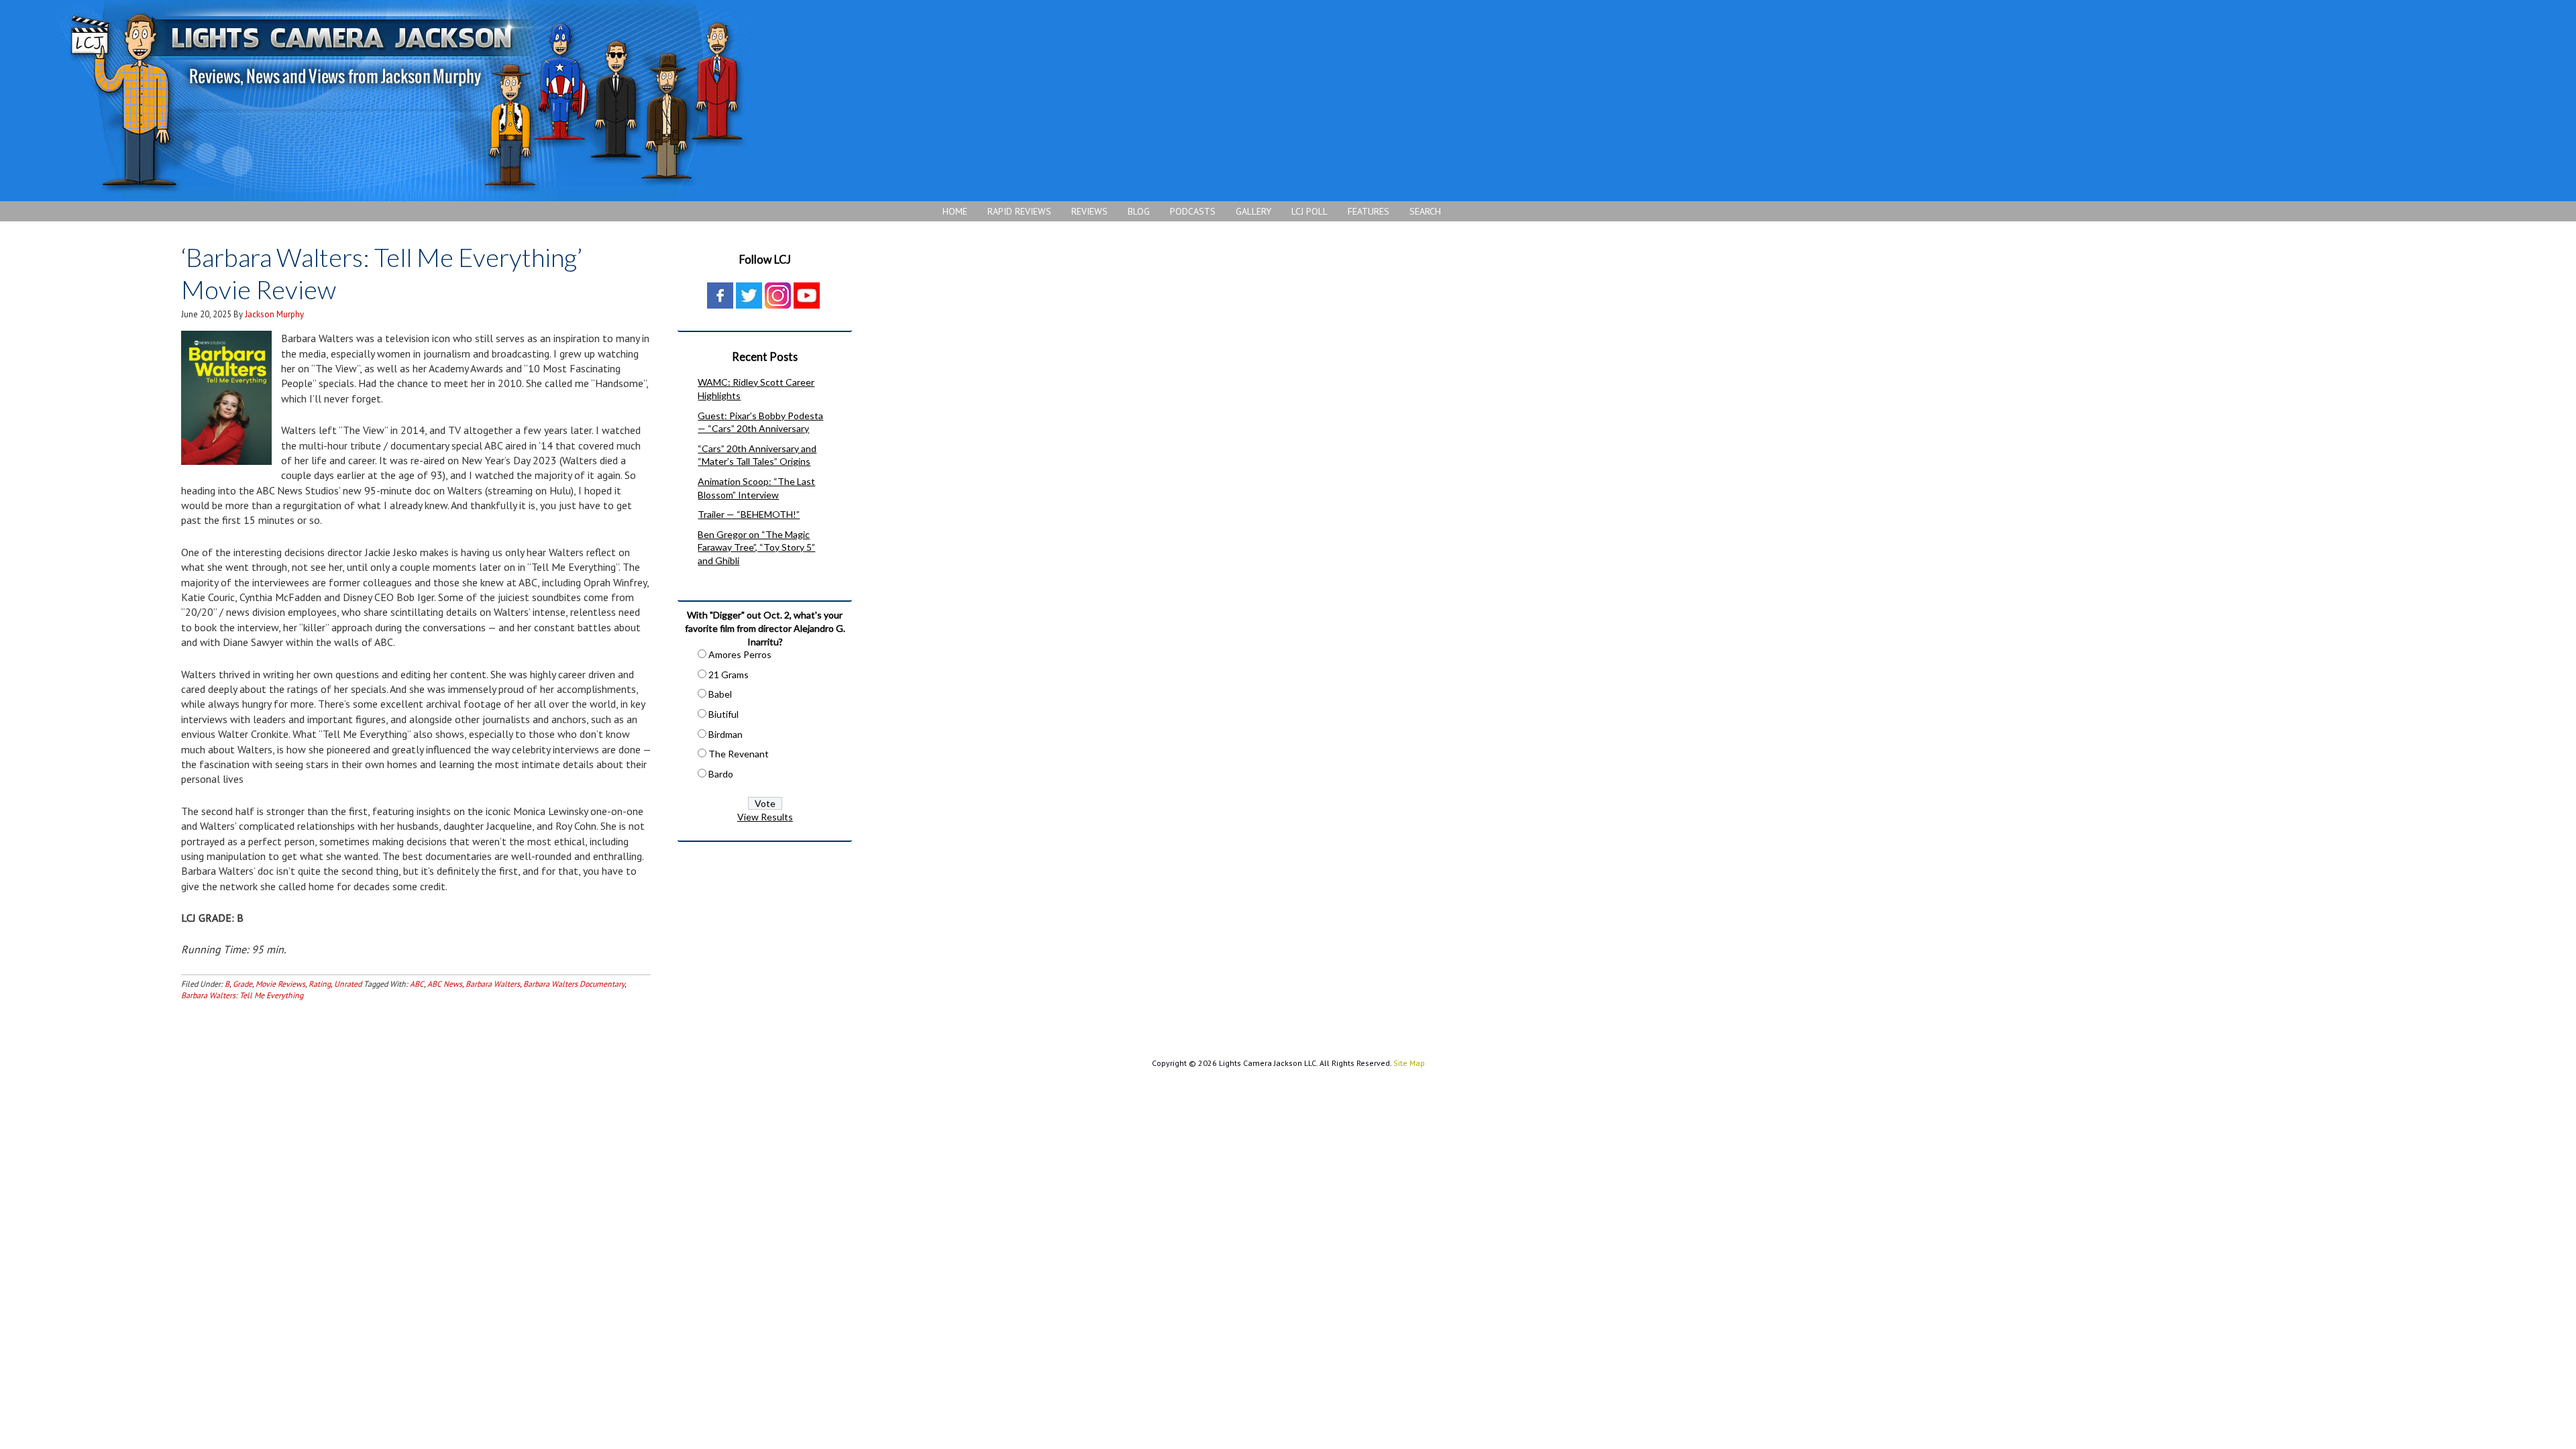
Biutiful (723, 714)
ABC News (445, 984)
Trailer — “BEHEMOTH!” (749, 514)
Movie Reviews (280, 984)
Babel (720, 694)
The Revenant (739, 754)
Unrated (348, 984)
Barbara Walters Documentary (574, 984)
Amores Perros (740, 654)
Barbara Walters (493, 984)
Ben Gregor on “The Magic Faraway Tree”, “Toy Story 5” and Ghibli (756, 547)
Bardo (721, 774)
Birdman (726, 734)
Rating (320, 984)
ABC (417, 984)
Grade (243, 984)
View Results (765, 817)
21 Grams (729, 675)
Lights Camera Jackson (406, 101)
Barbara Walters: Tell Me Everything (242, 995)
